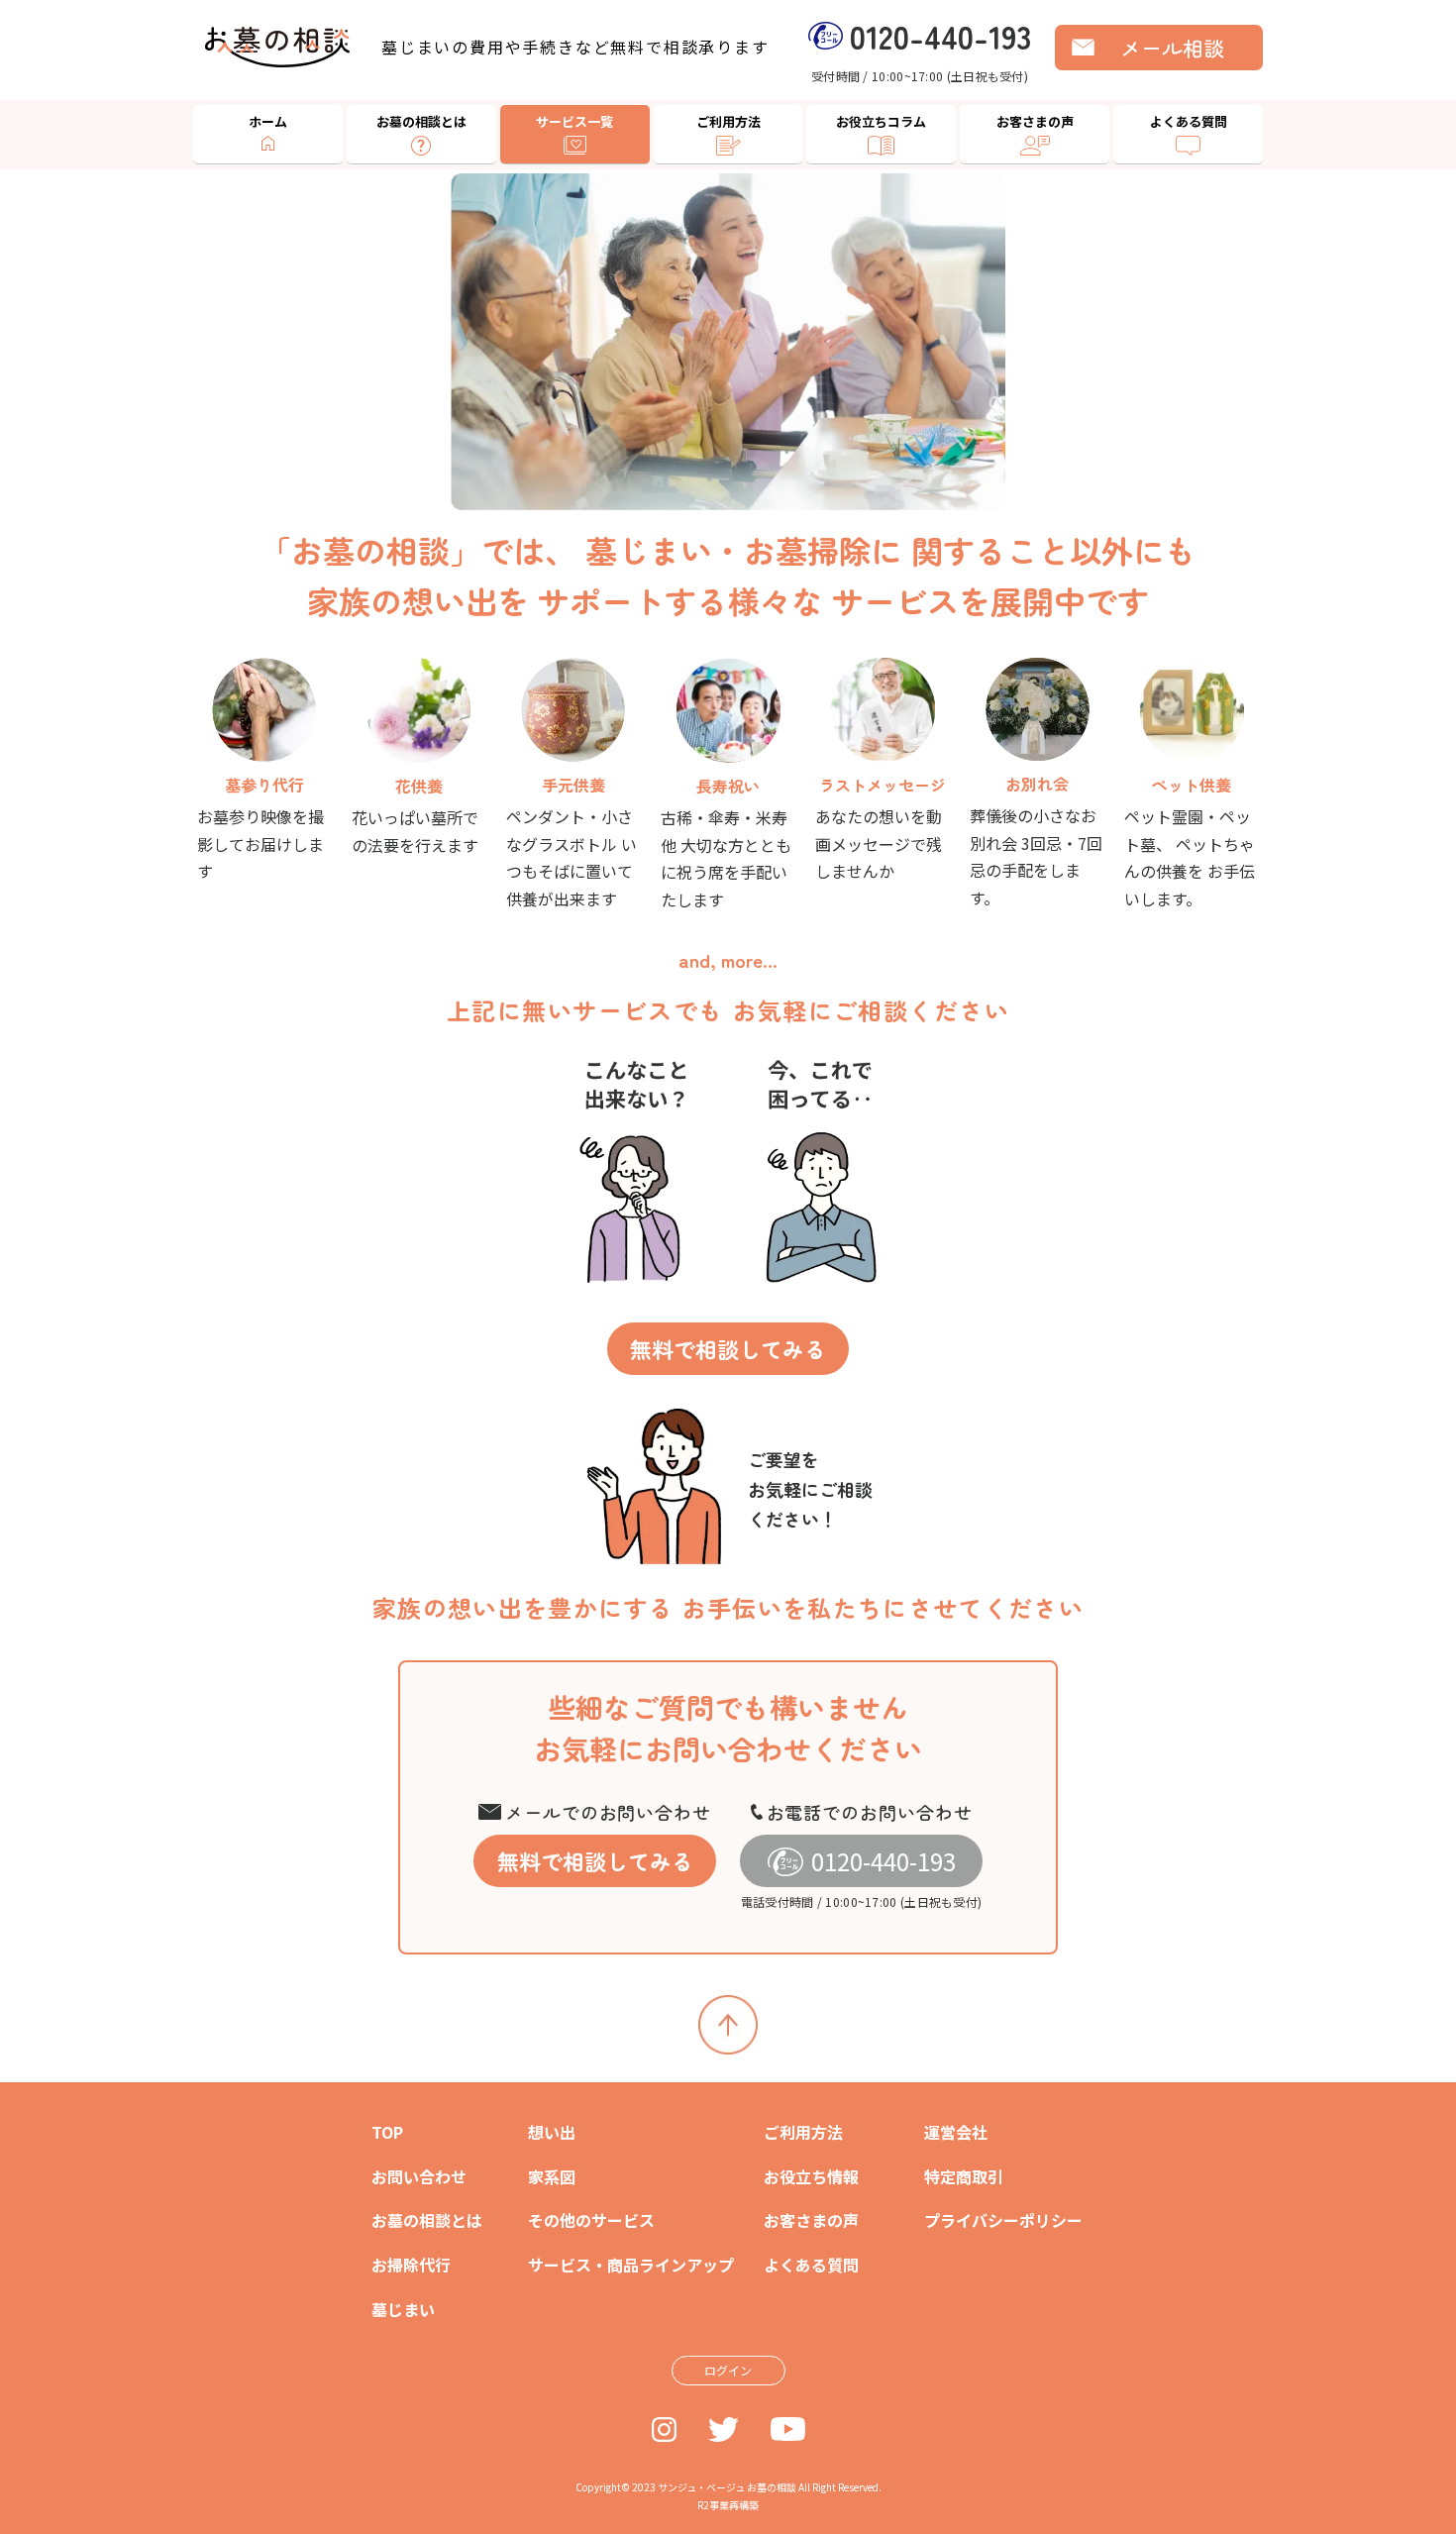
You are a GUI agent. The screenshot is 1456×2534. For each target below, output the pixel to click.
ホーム (268, 121)
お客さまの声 (1035, 121)
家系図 (552, 2176)
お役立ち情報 (811, 2176)
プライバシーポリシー (1003, 2220)
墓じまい (403, 2309)
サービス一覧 (574, 121)
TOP (387, 2132)
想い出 (552, 2132)
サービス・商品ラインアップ (631, 2265)
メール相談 (1172, 48)
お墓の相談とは (421, 121)
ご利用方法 (728, 121)
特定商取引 (964, 2176)
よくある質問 (1189, 121)
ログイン (728, 2370)
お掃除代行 (411, 2265)
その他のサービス (591, 2220)
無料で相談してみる (728, 1348)
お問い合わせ (419, 2176)
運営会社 (956, 2132)
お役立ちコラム (881, 121)
